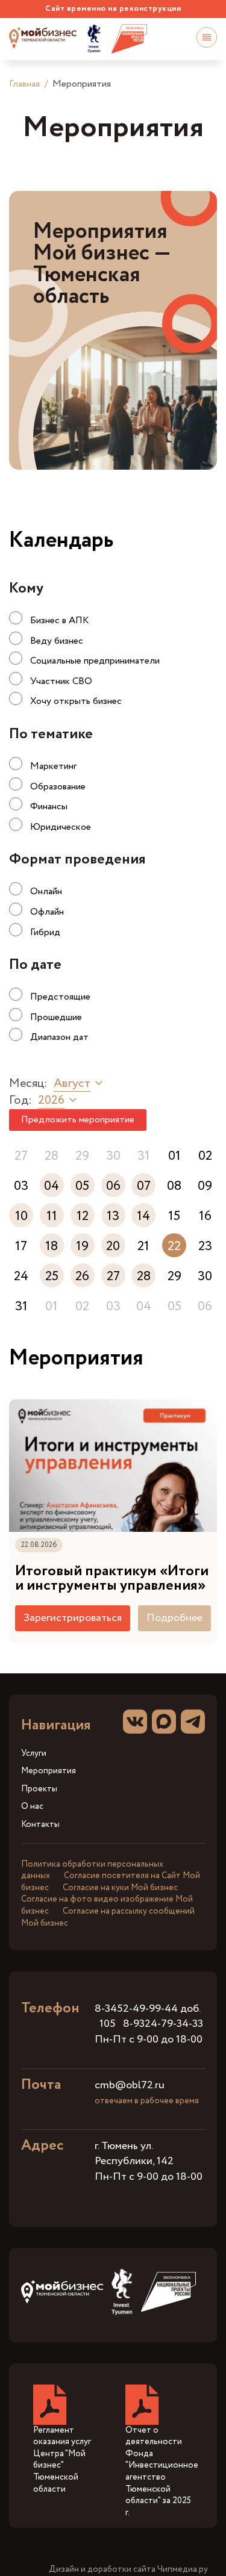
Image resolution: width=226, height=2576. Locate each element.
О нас (32, 1807)
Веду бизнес (57, 641)
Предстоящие (60, 997)
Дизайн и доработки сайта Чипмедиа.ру (128, 2570)
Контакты (40, 1825)
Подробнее (174, 1618)
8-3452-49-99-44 (136, 2009)
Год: (20, 1101)
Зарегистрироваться (73, 1618)
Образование (58, 787)
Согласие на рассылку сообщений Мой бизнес (108, 1917)
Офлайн (47, 912)
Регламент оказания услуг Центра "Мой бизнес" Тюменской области (62, 2460)
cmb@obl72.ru (130, 2085)
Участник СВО (61, 681)
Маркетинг (53, 766)
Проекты (39, 1789)
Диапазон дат (59, 1037)
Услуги (34, 1754)
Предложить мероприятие (78, 1120)
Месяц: (28, 1084)
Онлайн (46, 891)
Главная (24, 84)
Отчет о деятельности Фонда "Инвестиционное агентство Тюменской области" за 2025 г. (162, 2472)
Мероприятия (49, 1771)
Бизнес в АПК (60, 621)
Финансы (49, 807)
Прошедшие (56, 1017)
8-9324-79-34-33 (163, 2024)
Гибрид (45, 932)
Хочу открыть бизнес (76, 701)
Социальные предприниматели (95, 661)
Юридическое (61, 827)
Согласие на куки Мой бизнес (120, 1888)
